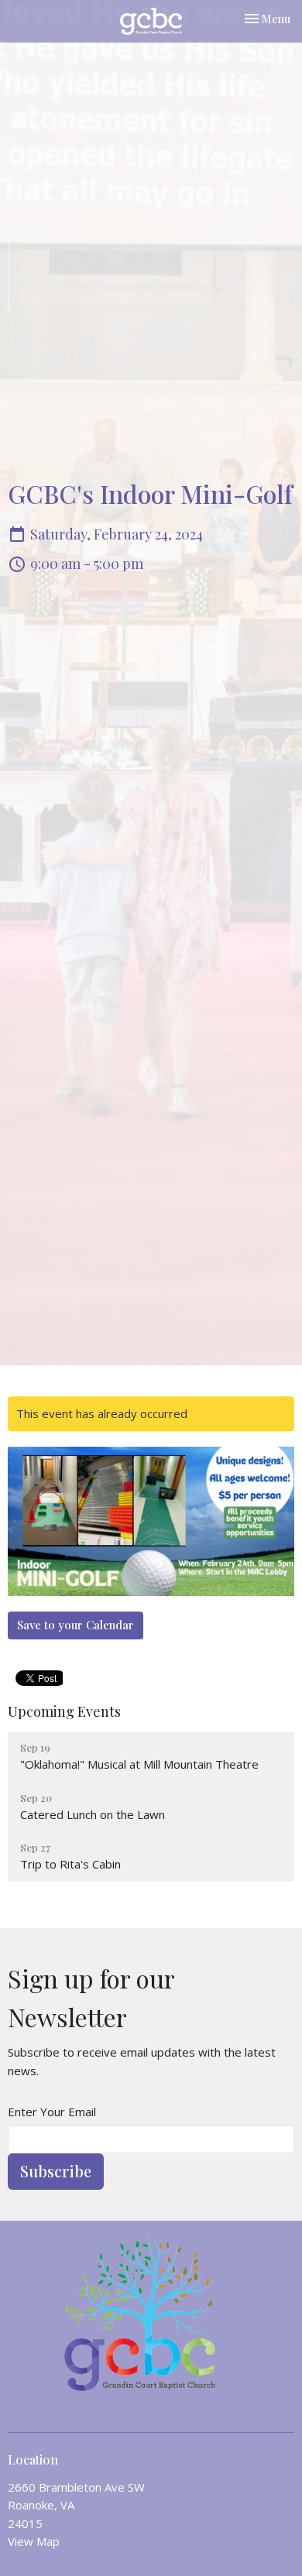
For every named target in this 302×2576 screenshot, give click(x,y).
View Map (34, 2541)
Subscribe (56, 2171)
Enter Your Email (52, 2112)
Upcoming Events (64, 1711)
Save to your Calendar (75, 1625)
